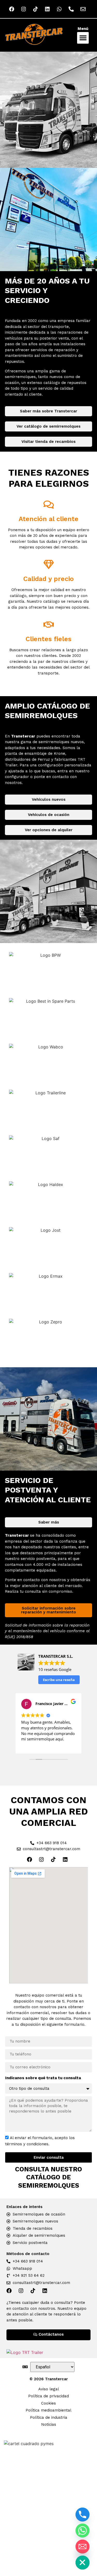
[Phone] (83, 2515)
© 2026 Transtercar (49, 2379)
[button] (83, 38)
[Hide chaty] (83, 2563)
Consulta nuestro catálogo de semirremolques (48, 2177)
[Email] (83, 2547)
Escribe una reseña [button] (59, 1680)
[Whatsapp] (83, 2531)
